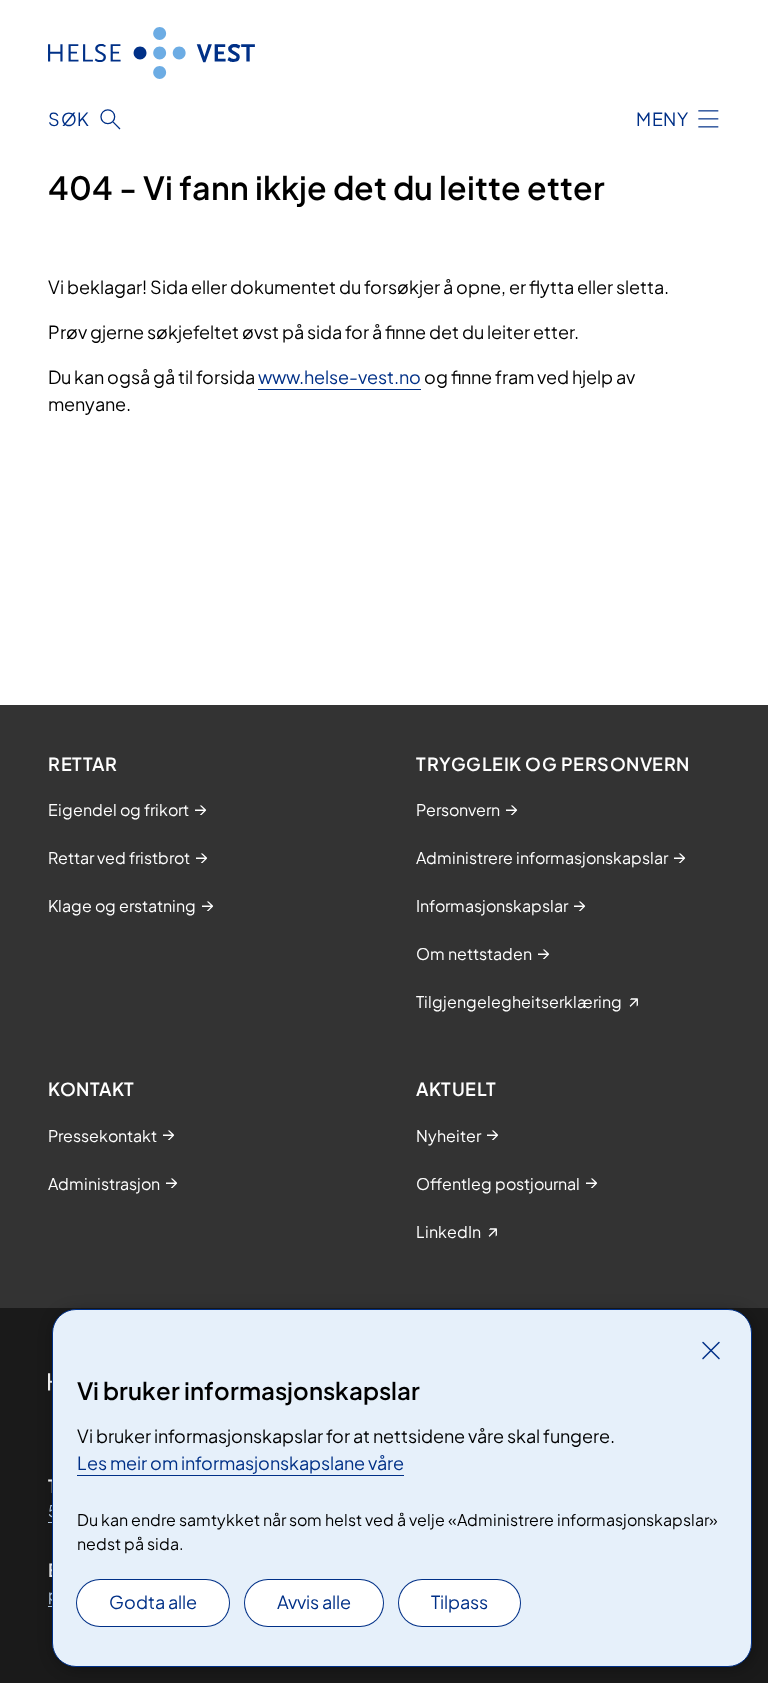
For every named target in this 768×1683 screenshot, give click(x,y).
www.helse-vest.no (339, 376)
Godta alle (153, 1601)
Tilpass (459, 1601)
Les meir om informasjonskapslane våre (240, 1462)
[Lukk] (711, 1350)
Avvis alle (314, 1601)
